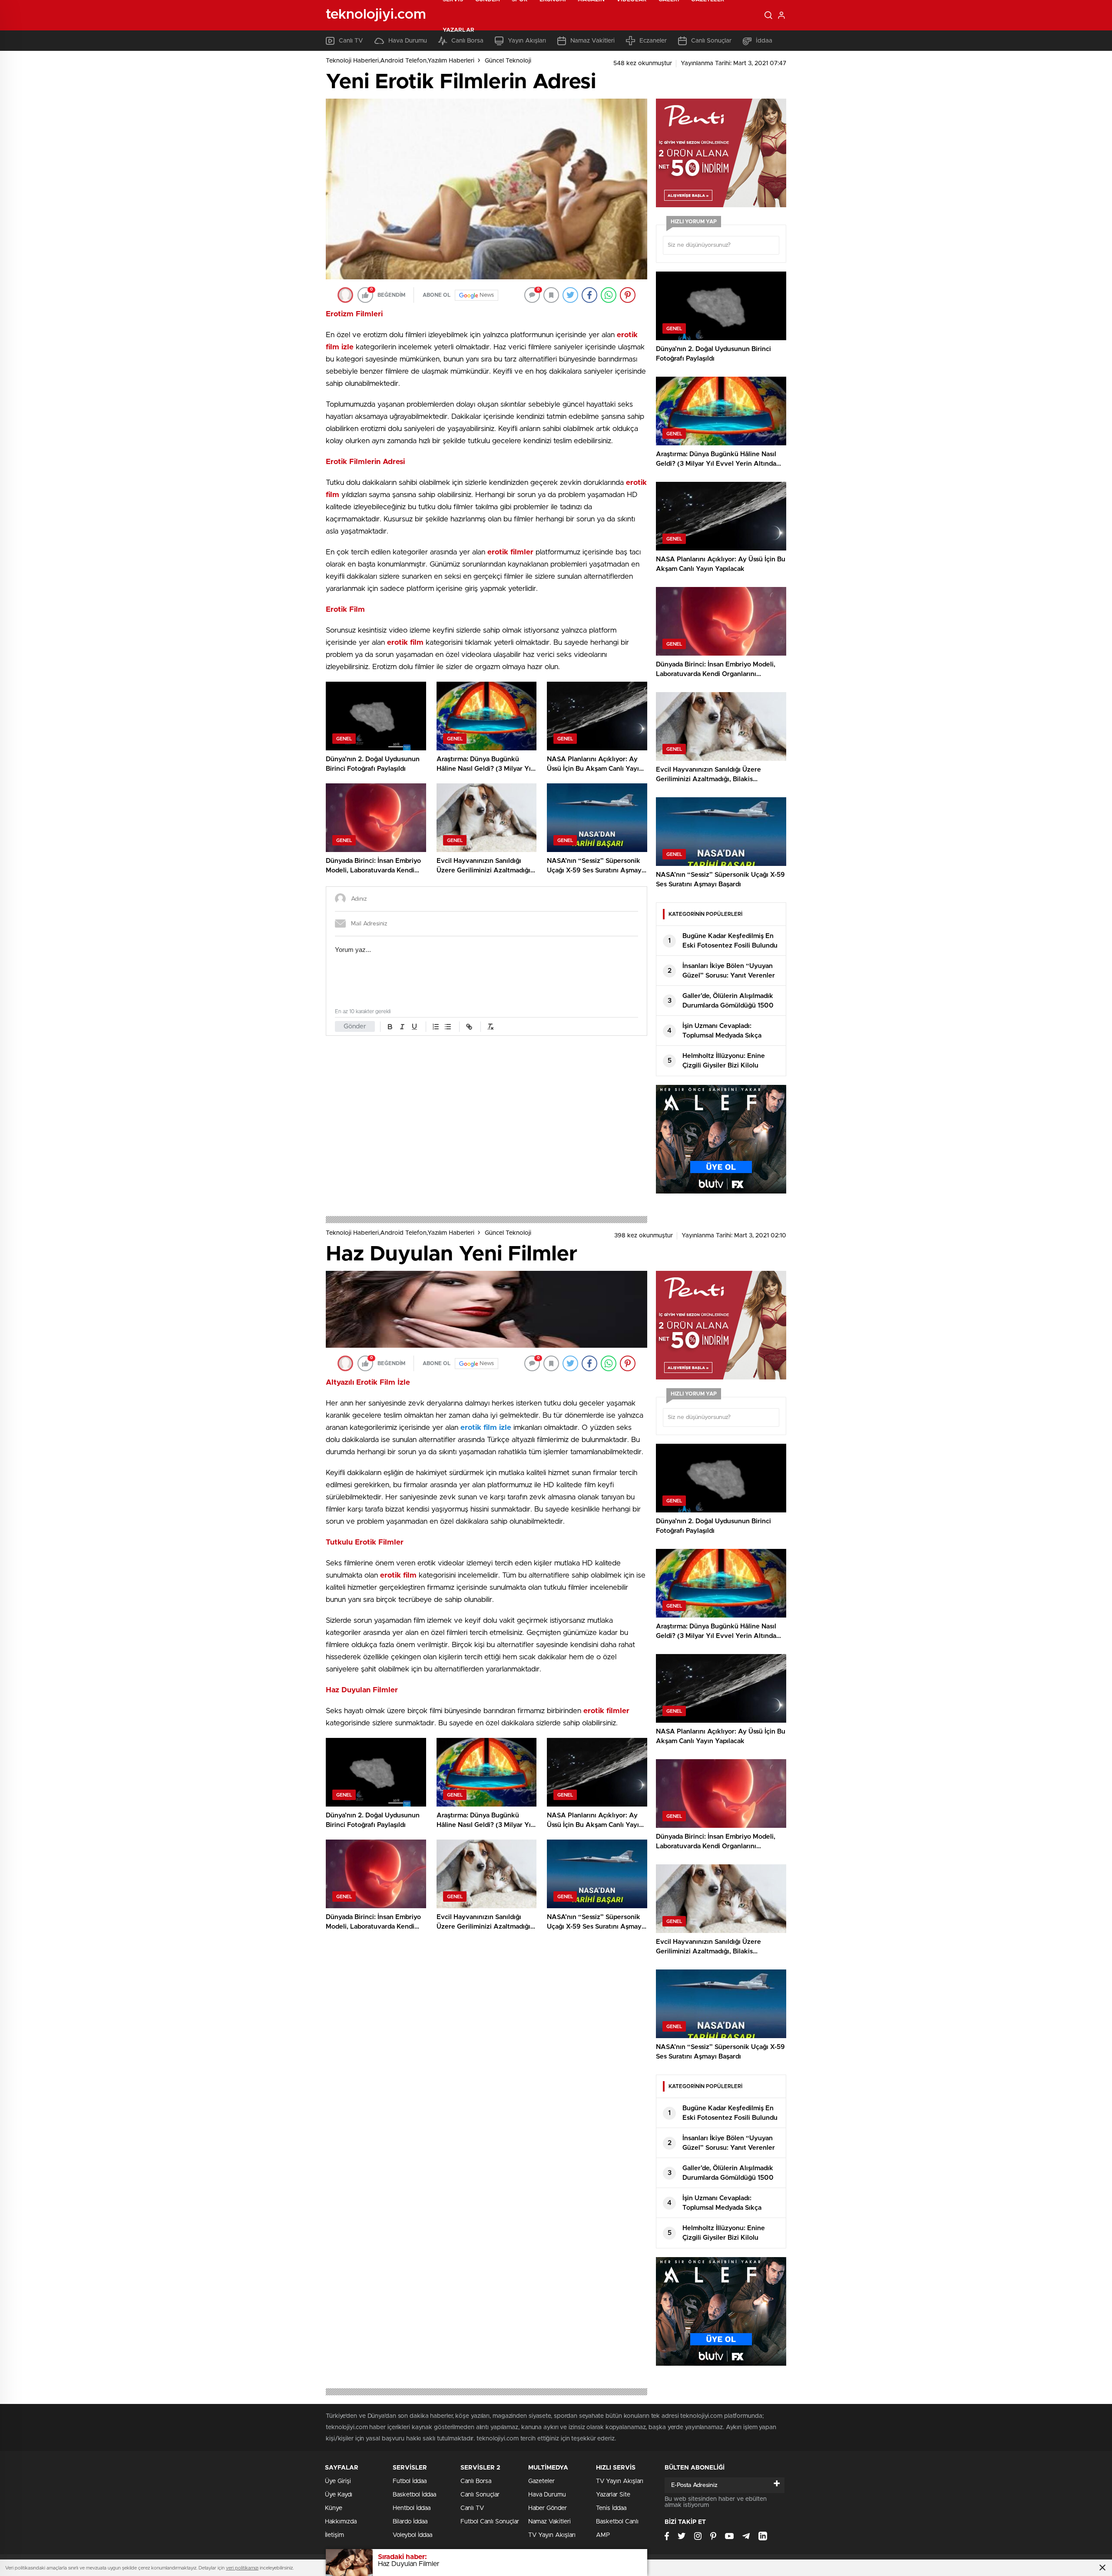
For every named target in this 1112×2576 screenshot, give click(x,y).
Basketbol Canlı (617, 2522)
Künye (334, 2508)
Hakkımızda (341, 2522)
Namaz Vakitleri (549, 2522)
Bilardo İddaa (410, 2522)
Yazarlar (458, 30)
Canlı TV (472, 2508)
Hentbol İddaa (412, 2508)
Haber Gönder (548, 2508)
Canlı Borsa (476, 2481)
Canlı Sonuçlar (480, 2495)
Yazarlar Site (613, 2495)
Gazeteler (541, 2481)
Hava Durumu (547, 2495)
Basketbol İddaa (414, 2495)
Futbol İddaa (410, 2481)
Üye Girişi (338, 2481)
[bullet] (448, 1027)
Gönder (355, 1026)
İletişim (334, 2535)
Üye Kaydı (339, 2495)
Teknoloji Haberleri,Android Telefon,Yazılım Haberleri (400, 61)
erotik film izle (487, 1427)
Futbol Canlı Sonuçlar (490, 2522)
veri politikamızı (242, 2568)
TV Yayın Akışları (552, 2535)
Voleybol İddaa (412, 2535)
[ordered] (436, 1027)
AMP (603, 2535)
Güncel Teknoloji (508, 61)
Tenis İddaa (611, 2508)
